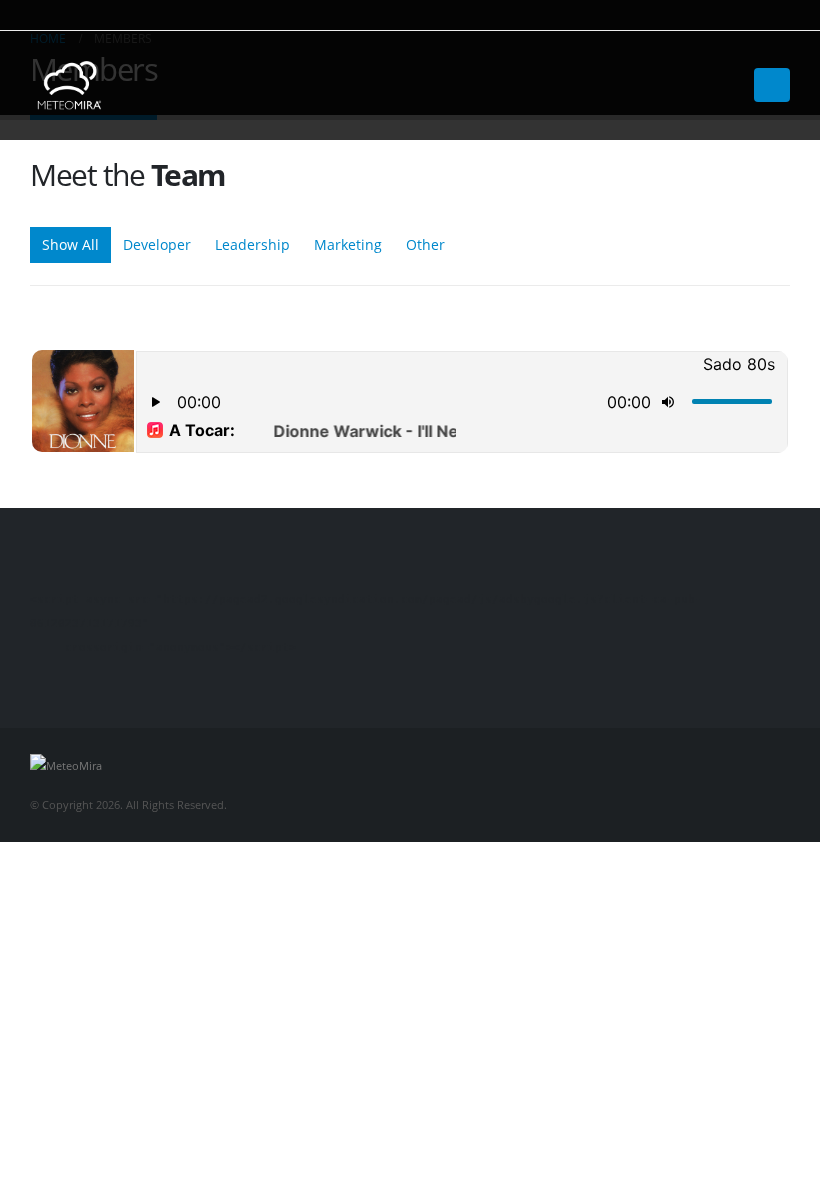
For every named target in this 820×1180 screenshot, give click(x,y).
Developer (157, 244)
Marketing (348, 244)
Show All (70, 244)
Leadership (252, 244)
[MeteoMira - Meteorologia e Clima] (70, 85)
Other (425, 244)
